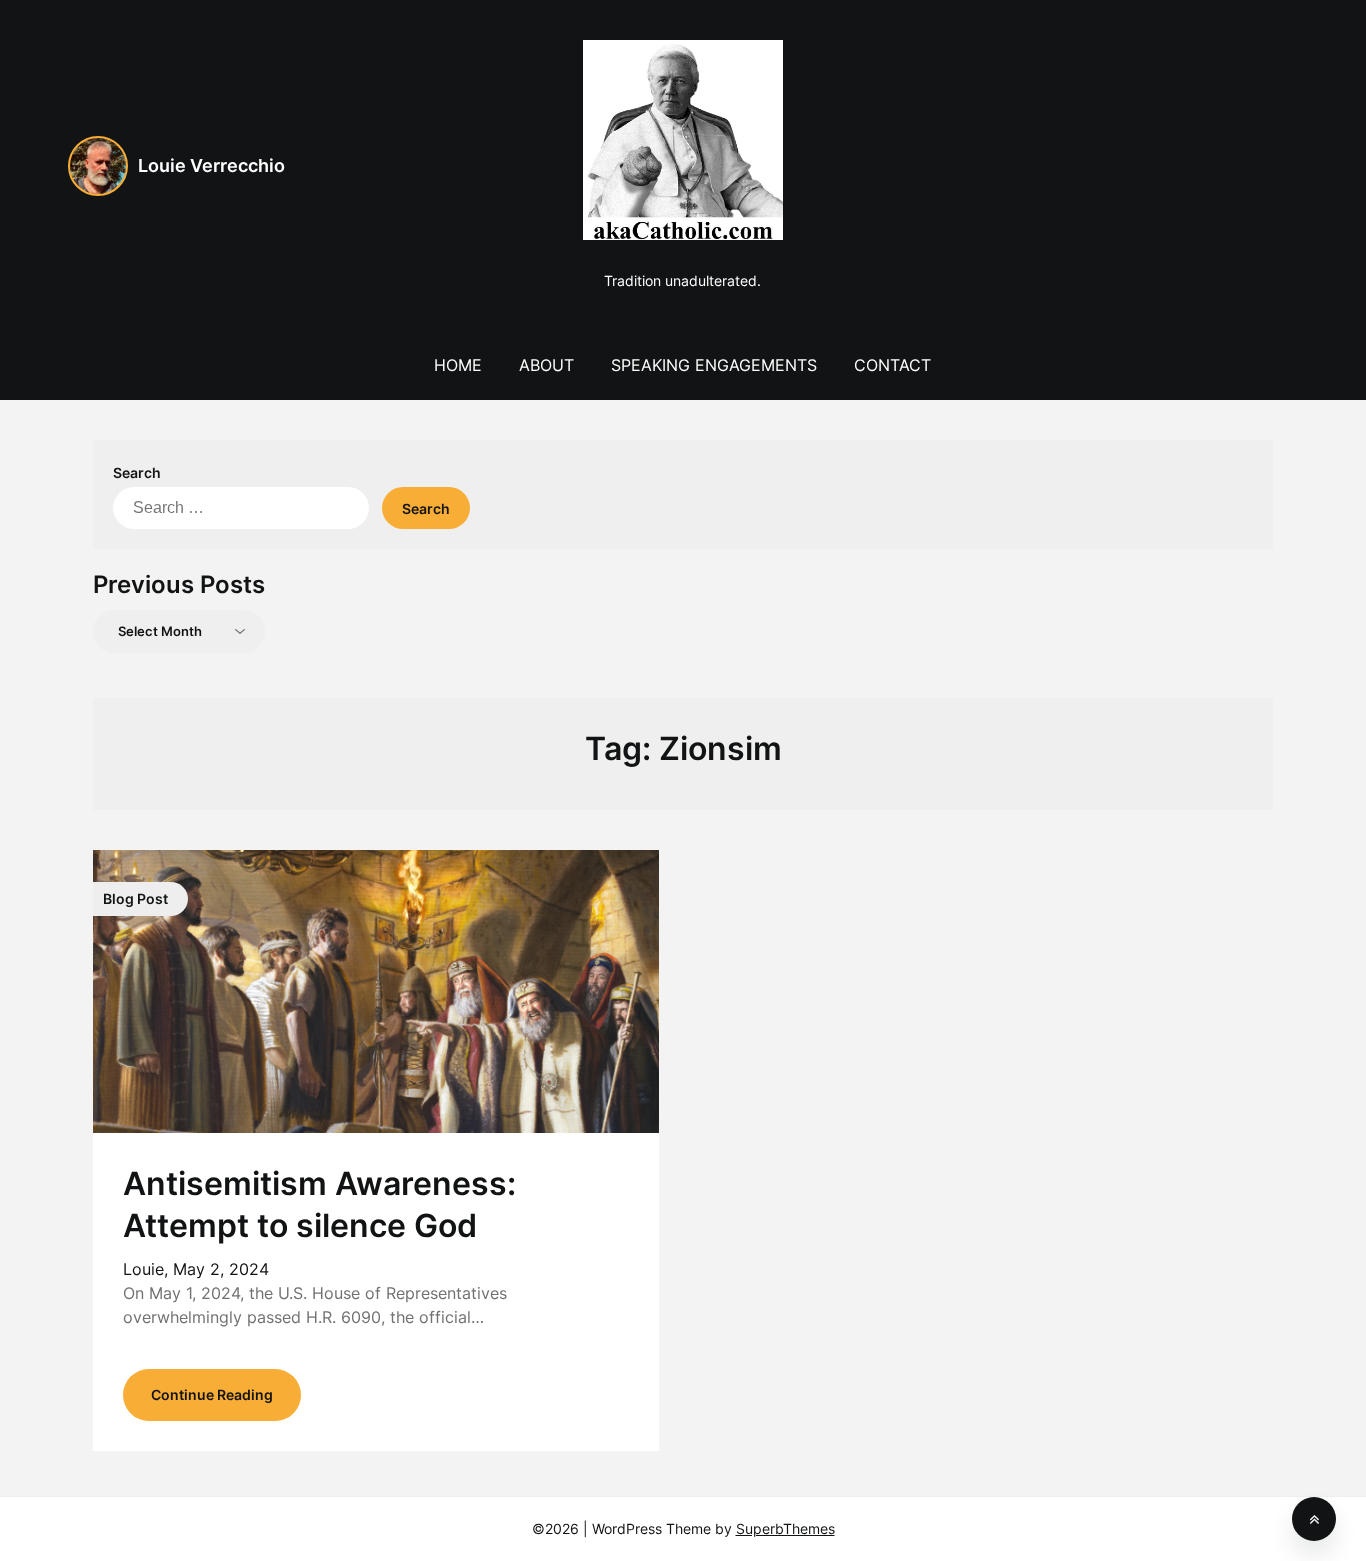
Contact (892, 365)
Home (458, 365)
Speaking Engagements (714, 365)
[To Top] (1314, 1519)
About (546, 365)
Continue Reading (212, 1394)
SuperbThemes (785, 1528)
